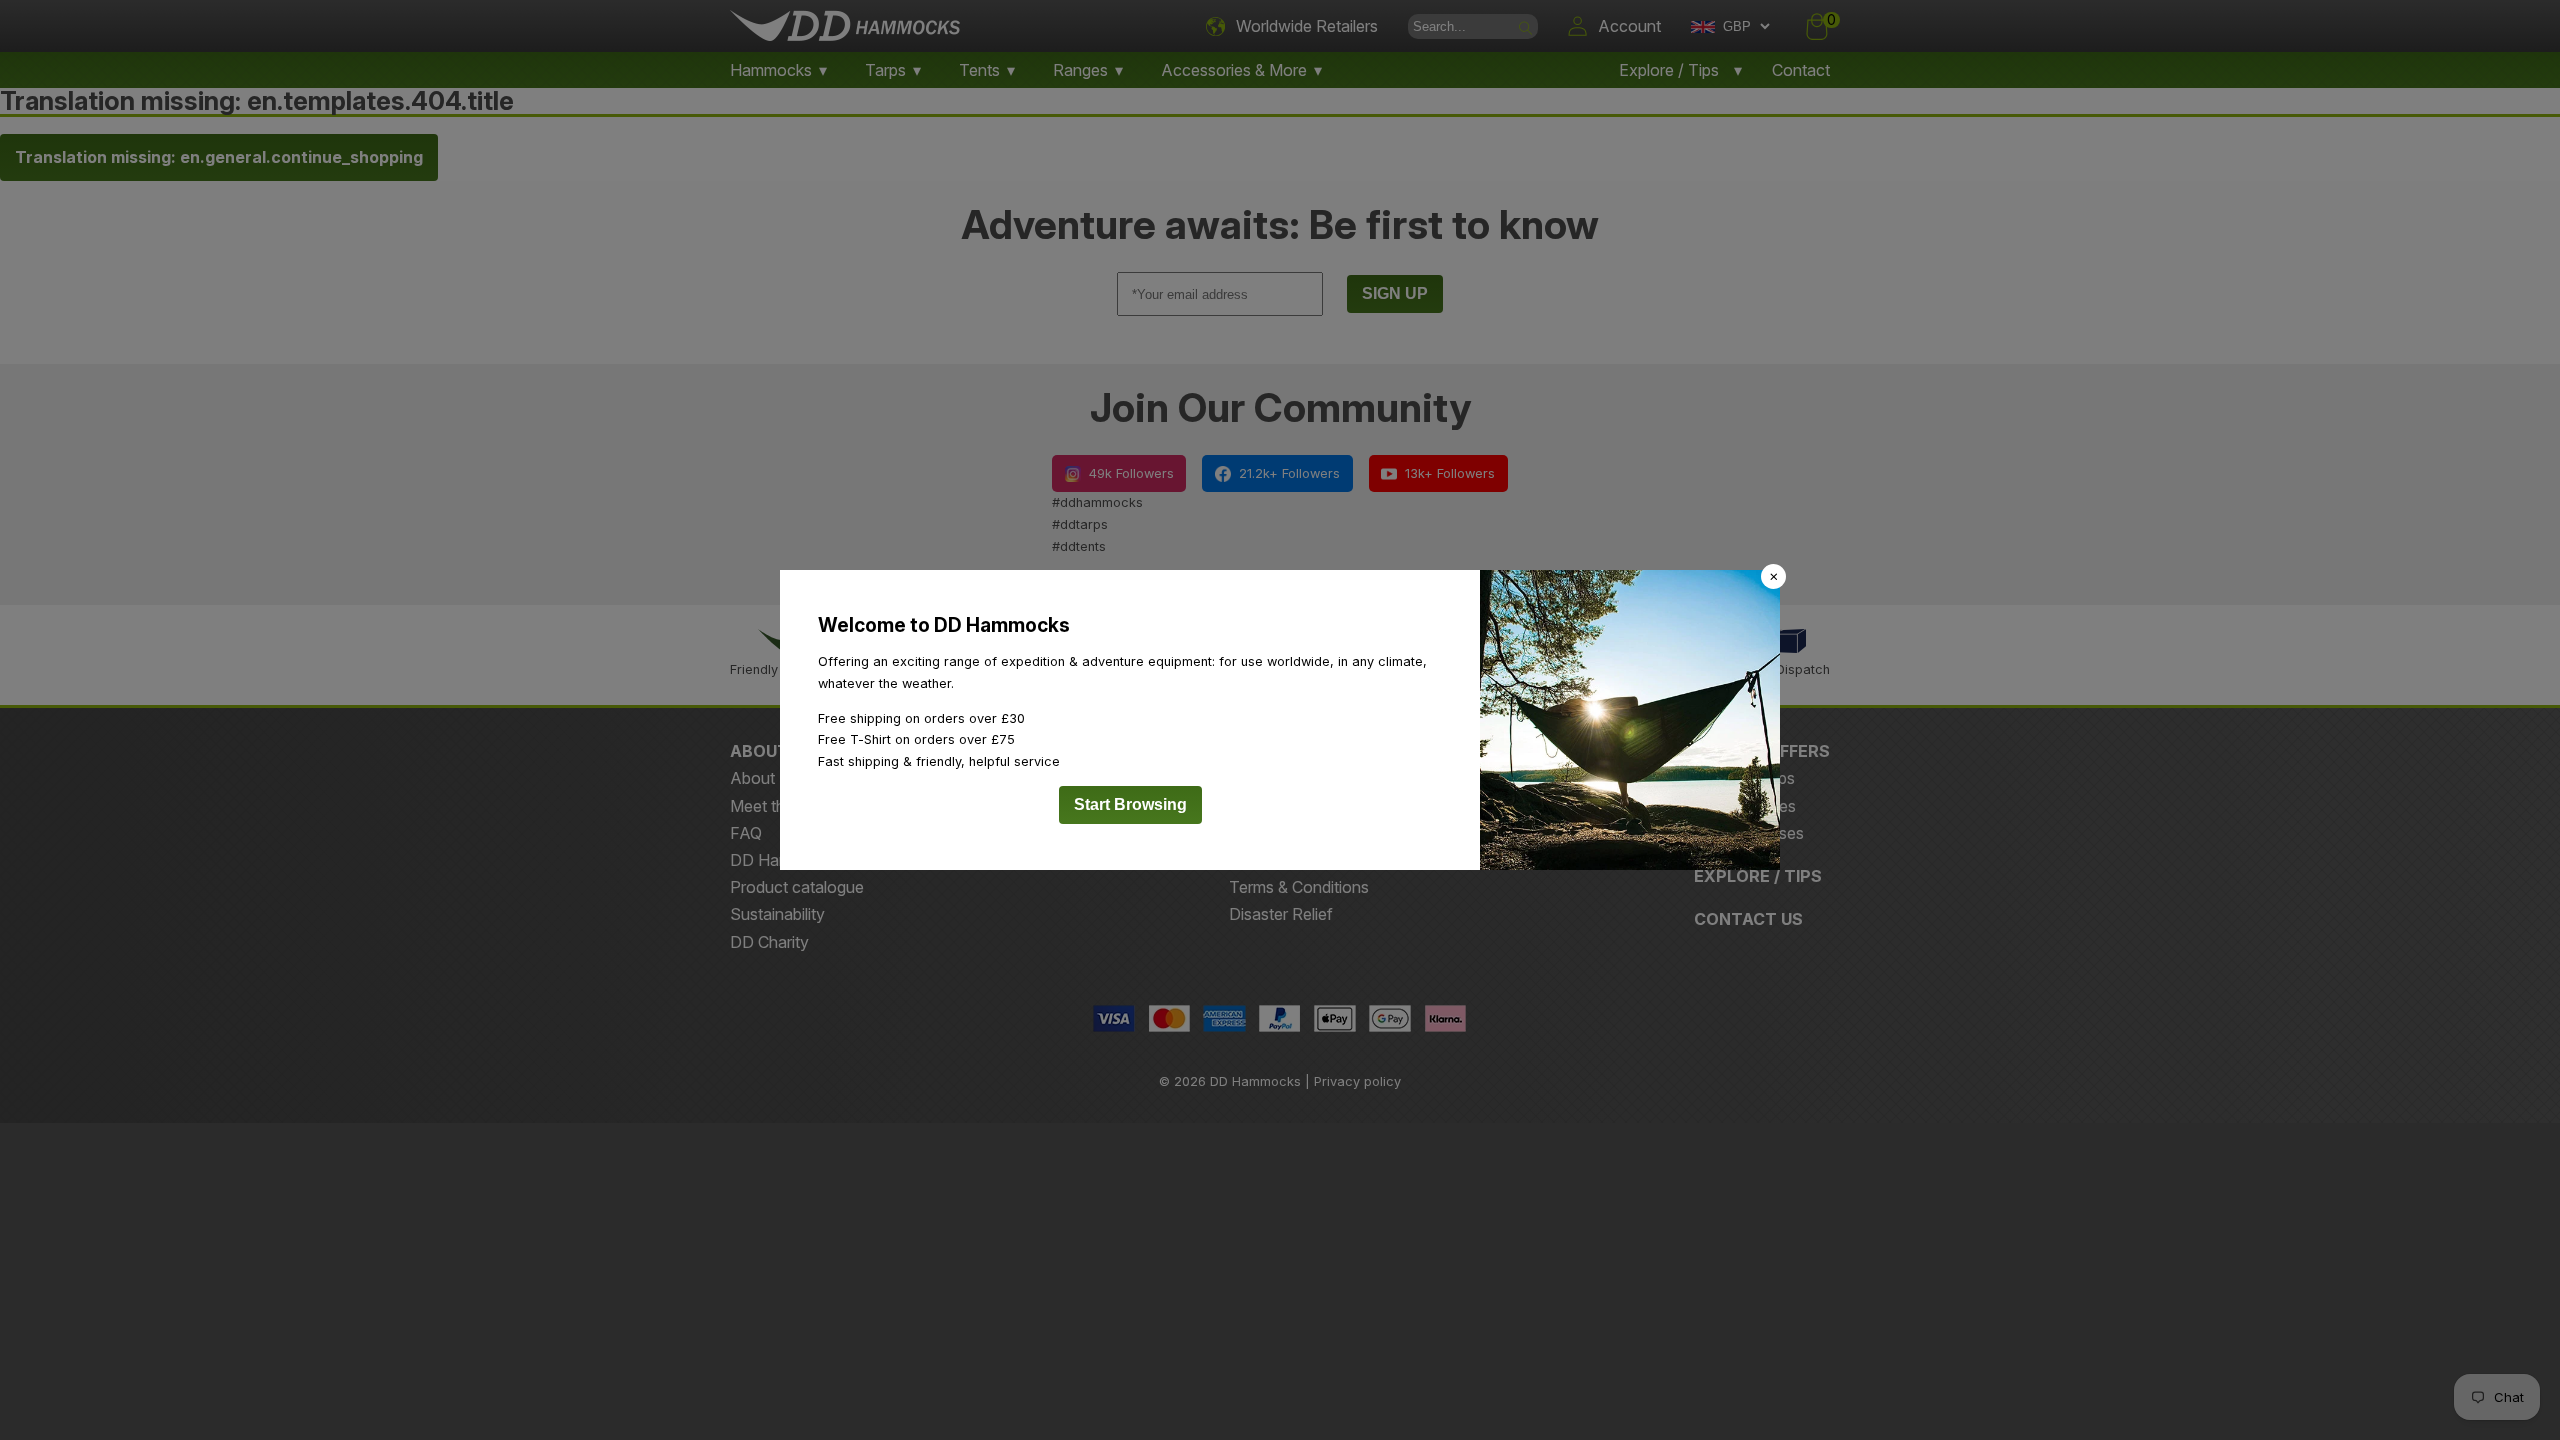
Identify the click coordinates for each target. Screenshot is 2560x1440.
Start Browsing (1130, 804)
